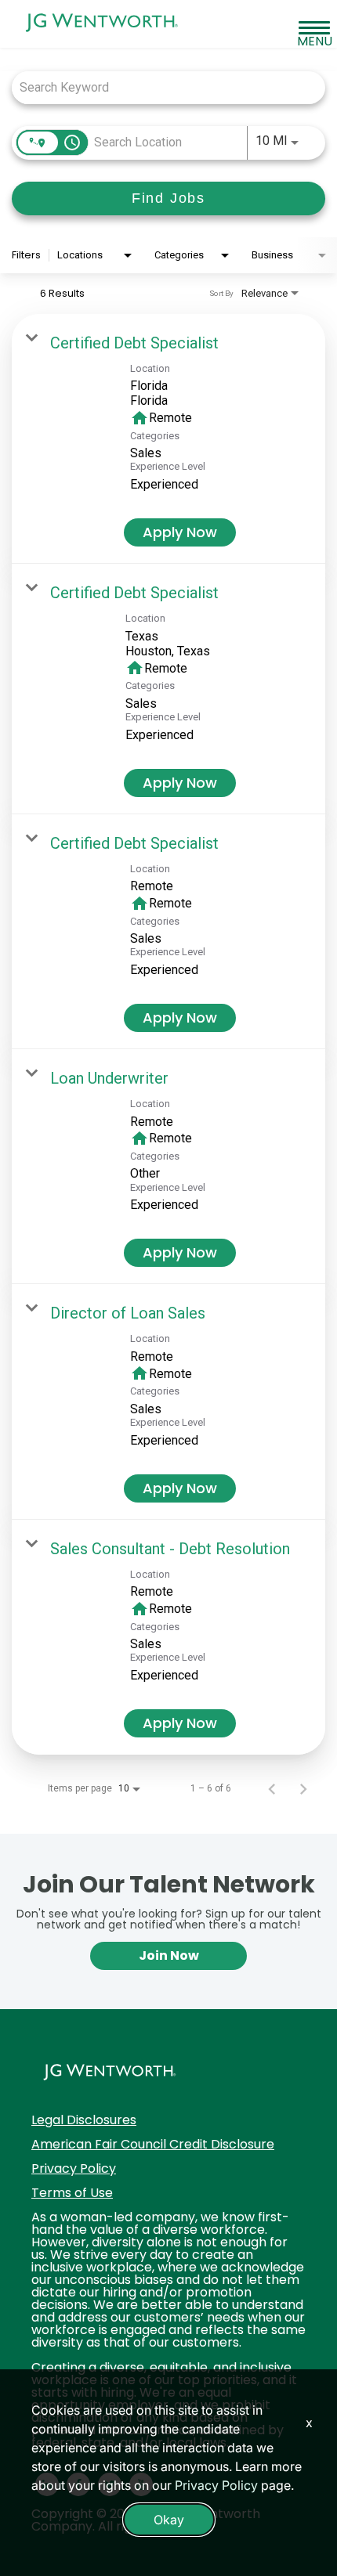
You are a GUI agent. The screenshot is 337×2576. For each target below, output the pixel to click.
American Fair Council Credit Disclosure (153, 2144)
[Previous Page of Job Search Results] (272, 1788)
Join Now (169, 1955)
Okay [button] (169, 2520)
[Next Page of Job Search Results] (303, 1788)
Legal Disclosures (84, 2120)
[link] (168, 439)
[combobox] (161, 87)
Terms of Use (72, 2193)
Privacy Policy (74, 2168)
